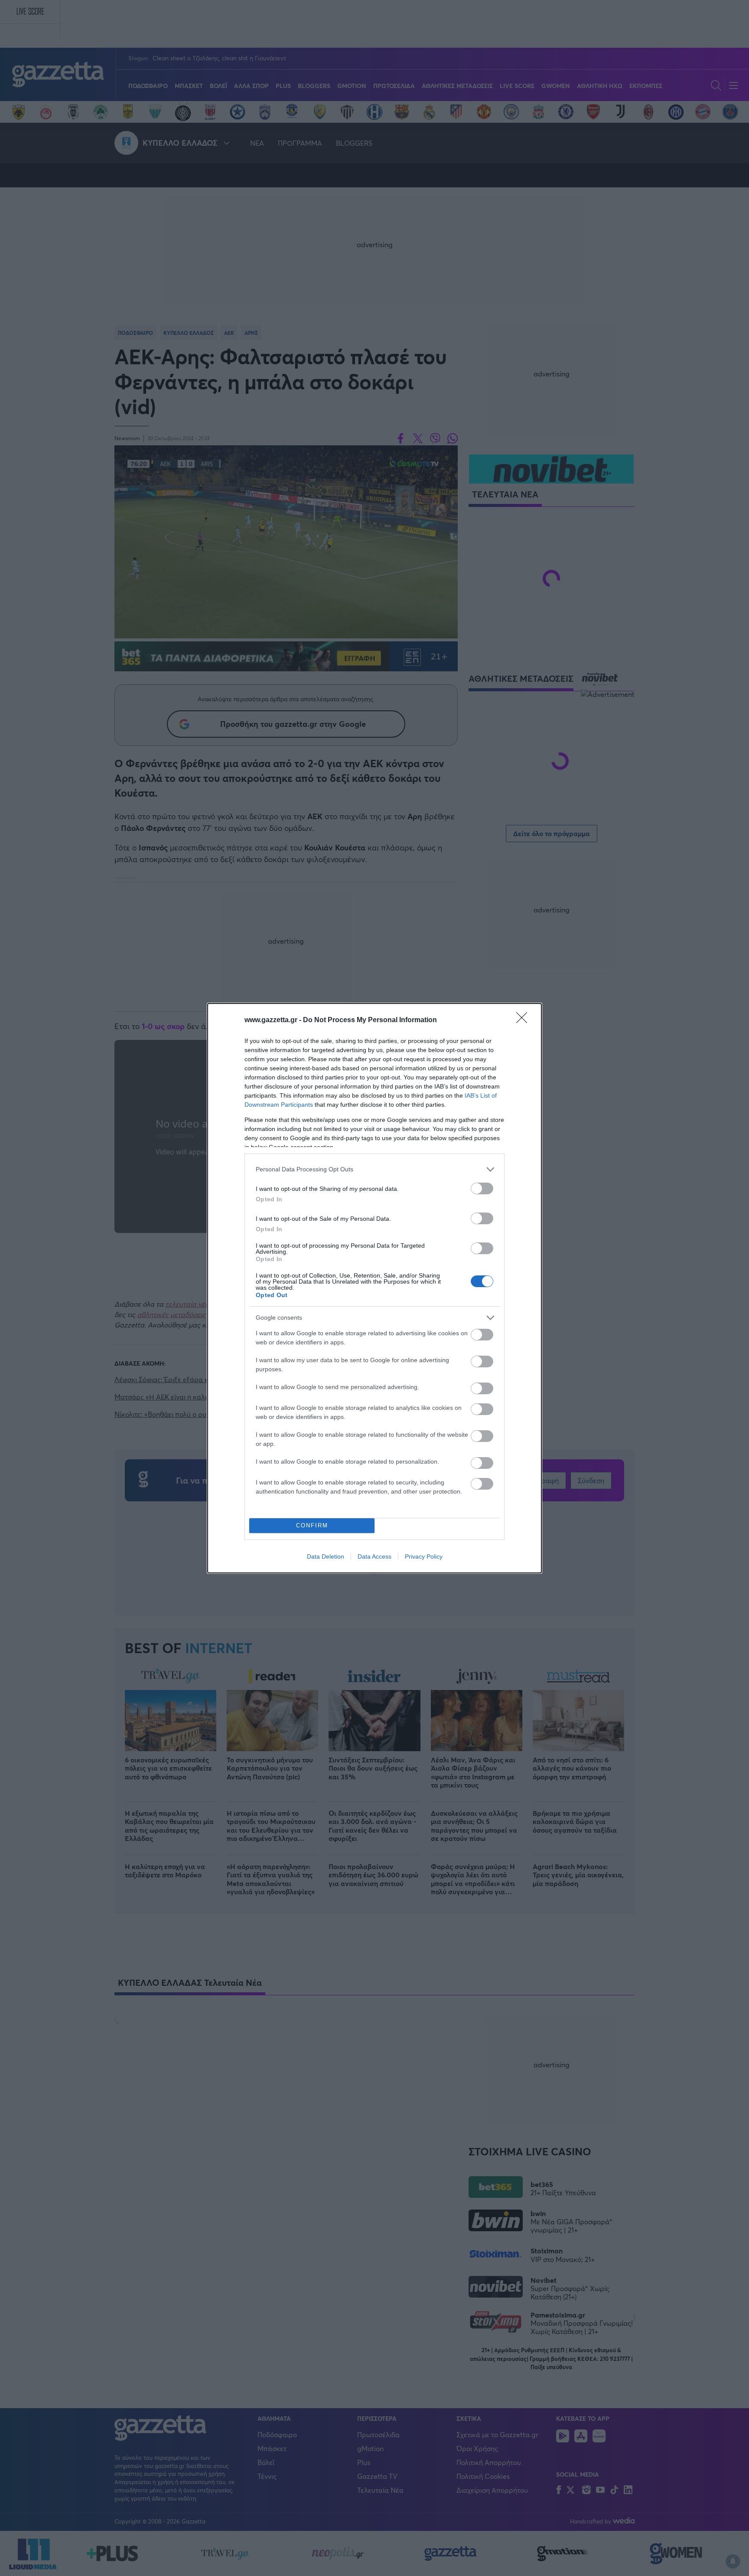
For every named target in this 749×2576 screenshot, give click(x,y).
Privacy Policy (424, 1556)
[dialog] (374, 1288)
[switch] (482, 1188)
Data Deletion (326, 1556)
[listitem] (374, 1169)
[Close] (524, 1020)
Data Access (374, 1556)
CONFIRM (312, 1525)
